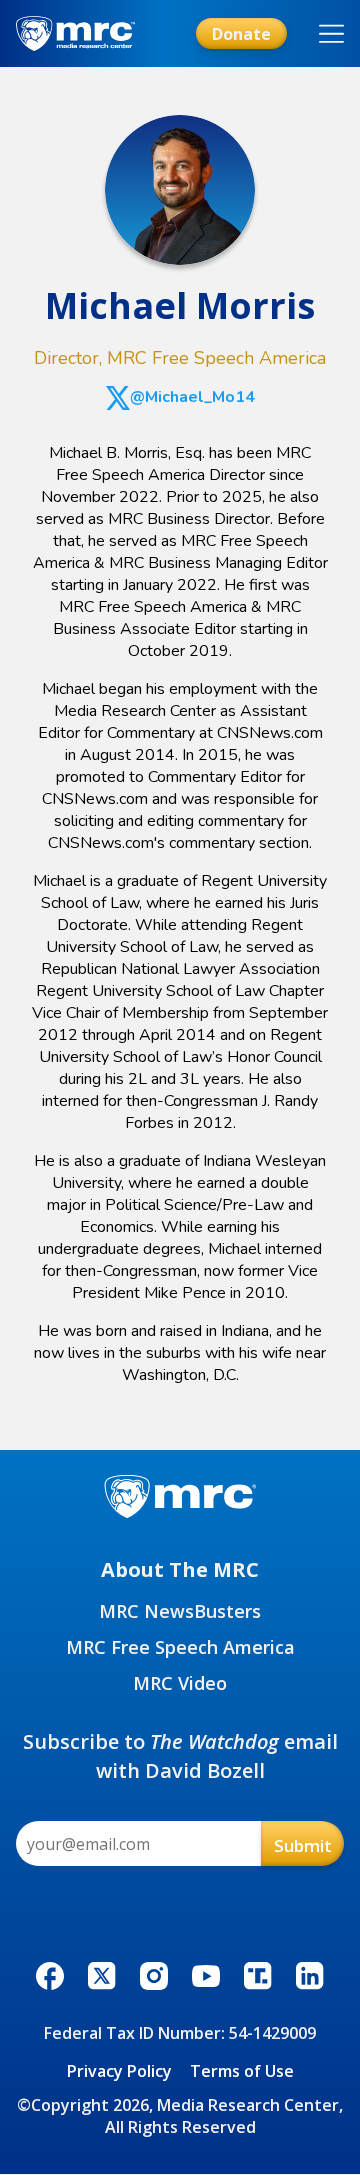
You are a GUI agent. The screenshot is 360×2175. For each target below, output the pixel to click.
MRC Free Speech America (180, 1647)
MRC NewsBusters (180, 1611)
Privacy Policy (119, 2071)
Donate (241, 34)
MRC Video (180, 1683)
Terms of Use (242, 2071)
